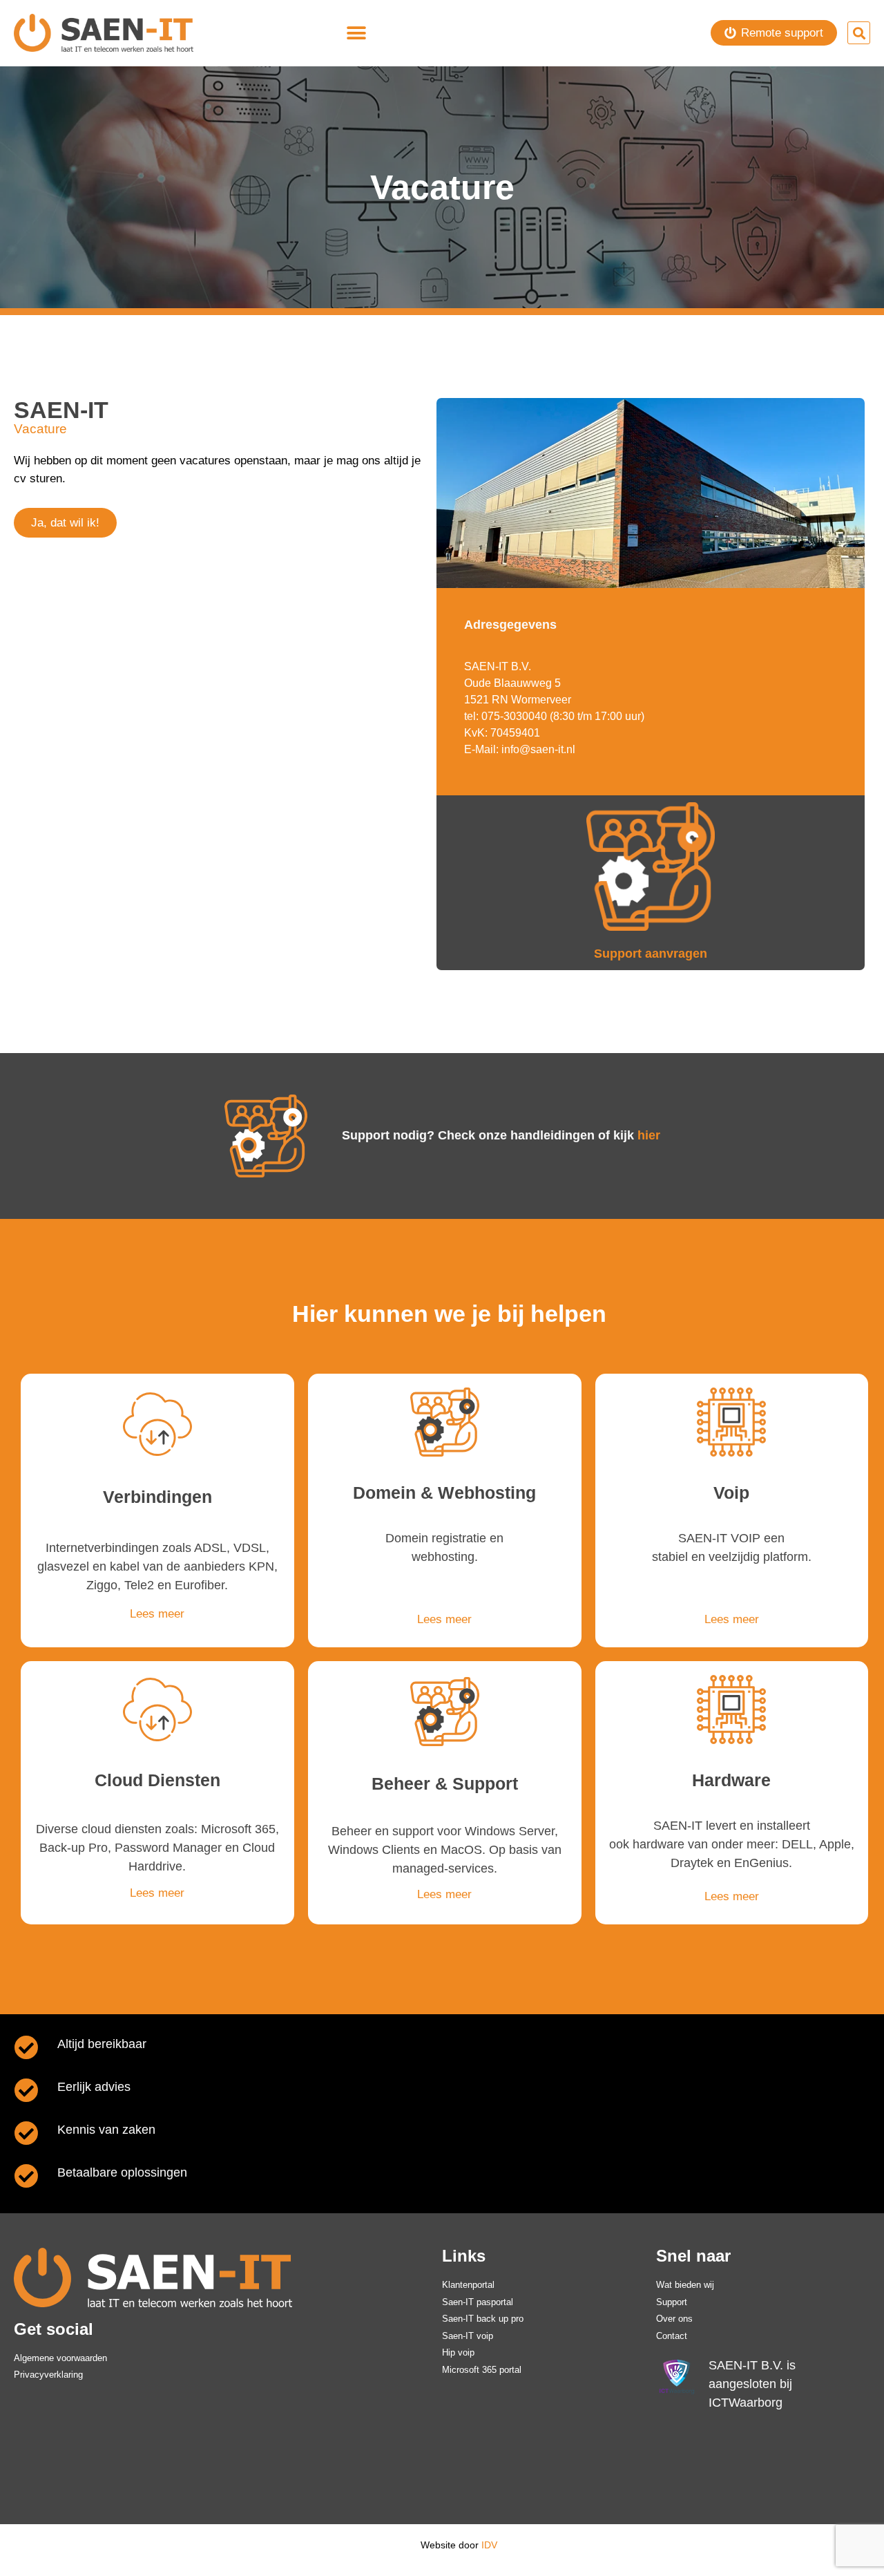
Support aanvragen (651, 954)
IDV (489, 2545)
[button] (357, 33)
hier (649, 1135)
